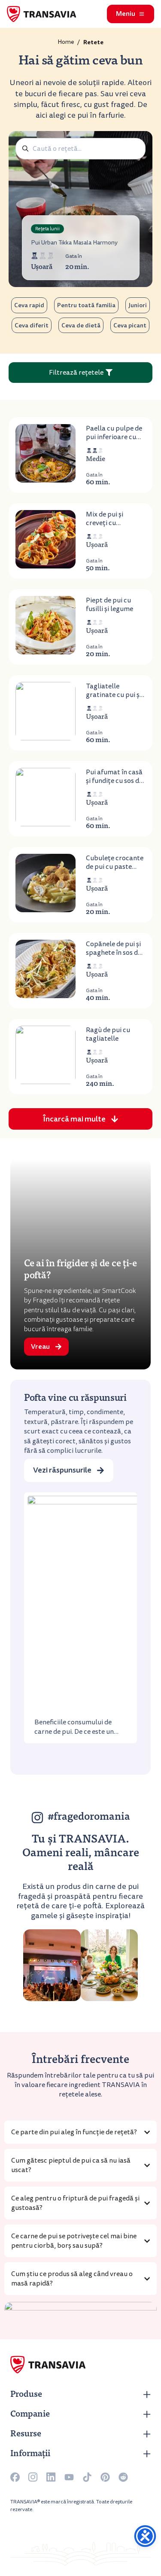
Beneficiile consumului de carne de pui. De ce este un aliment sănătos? (74, 1732)
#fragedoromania (89, 1818)
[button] (80, 1119)
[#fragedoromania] (37, 1818)
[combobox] (80, 149)
